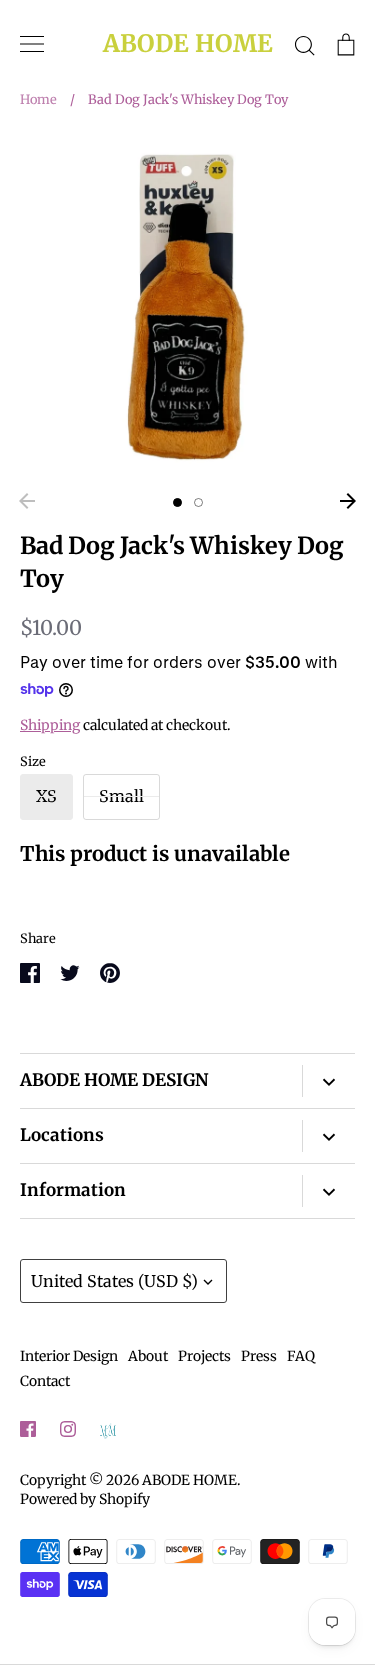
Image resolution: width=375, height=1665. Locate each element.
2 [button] (198, 502)
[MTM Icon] (108, 1430)
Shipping (50, 725)
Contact (45, 1381)
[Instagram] (68, 1429)
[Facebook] (28, 1429)
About (148, 1356)
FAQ (301, 1356)
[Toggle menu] (32, 44)
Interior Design (69, 1356)
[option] (187, 306)
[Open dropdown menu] (328, 1081)
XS (46, 796)
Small (121, 796)
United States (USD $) (114, 1281)
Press (259, 1356)
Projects (204, 1356)
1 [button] (177, 502)
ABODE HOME (188, 44)
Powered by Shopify (85, 1499)
